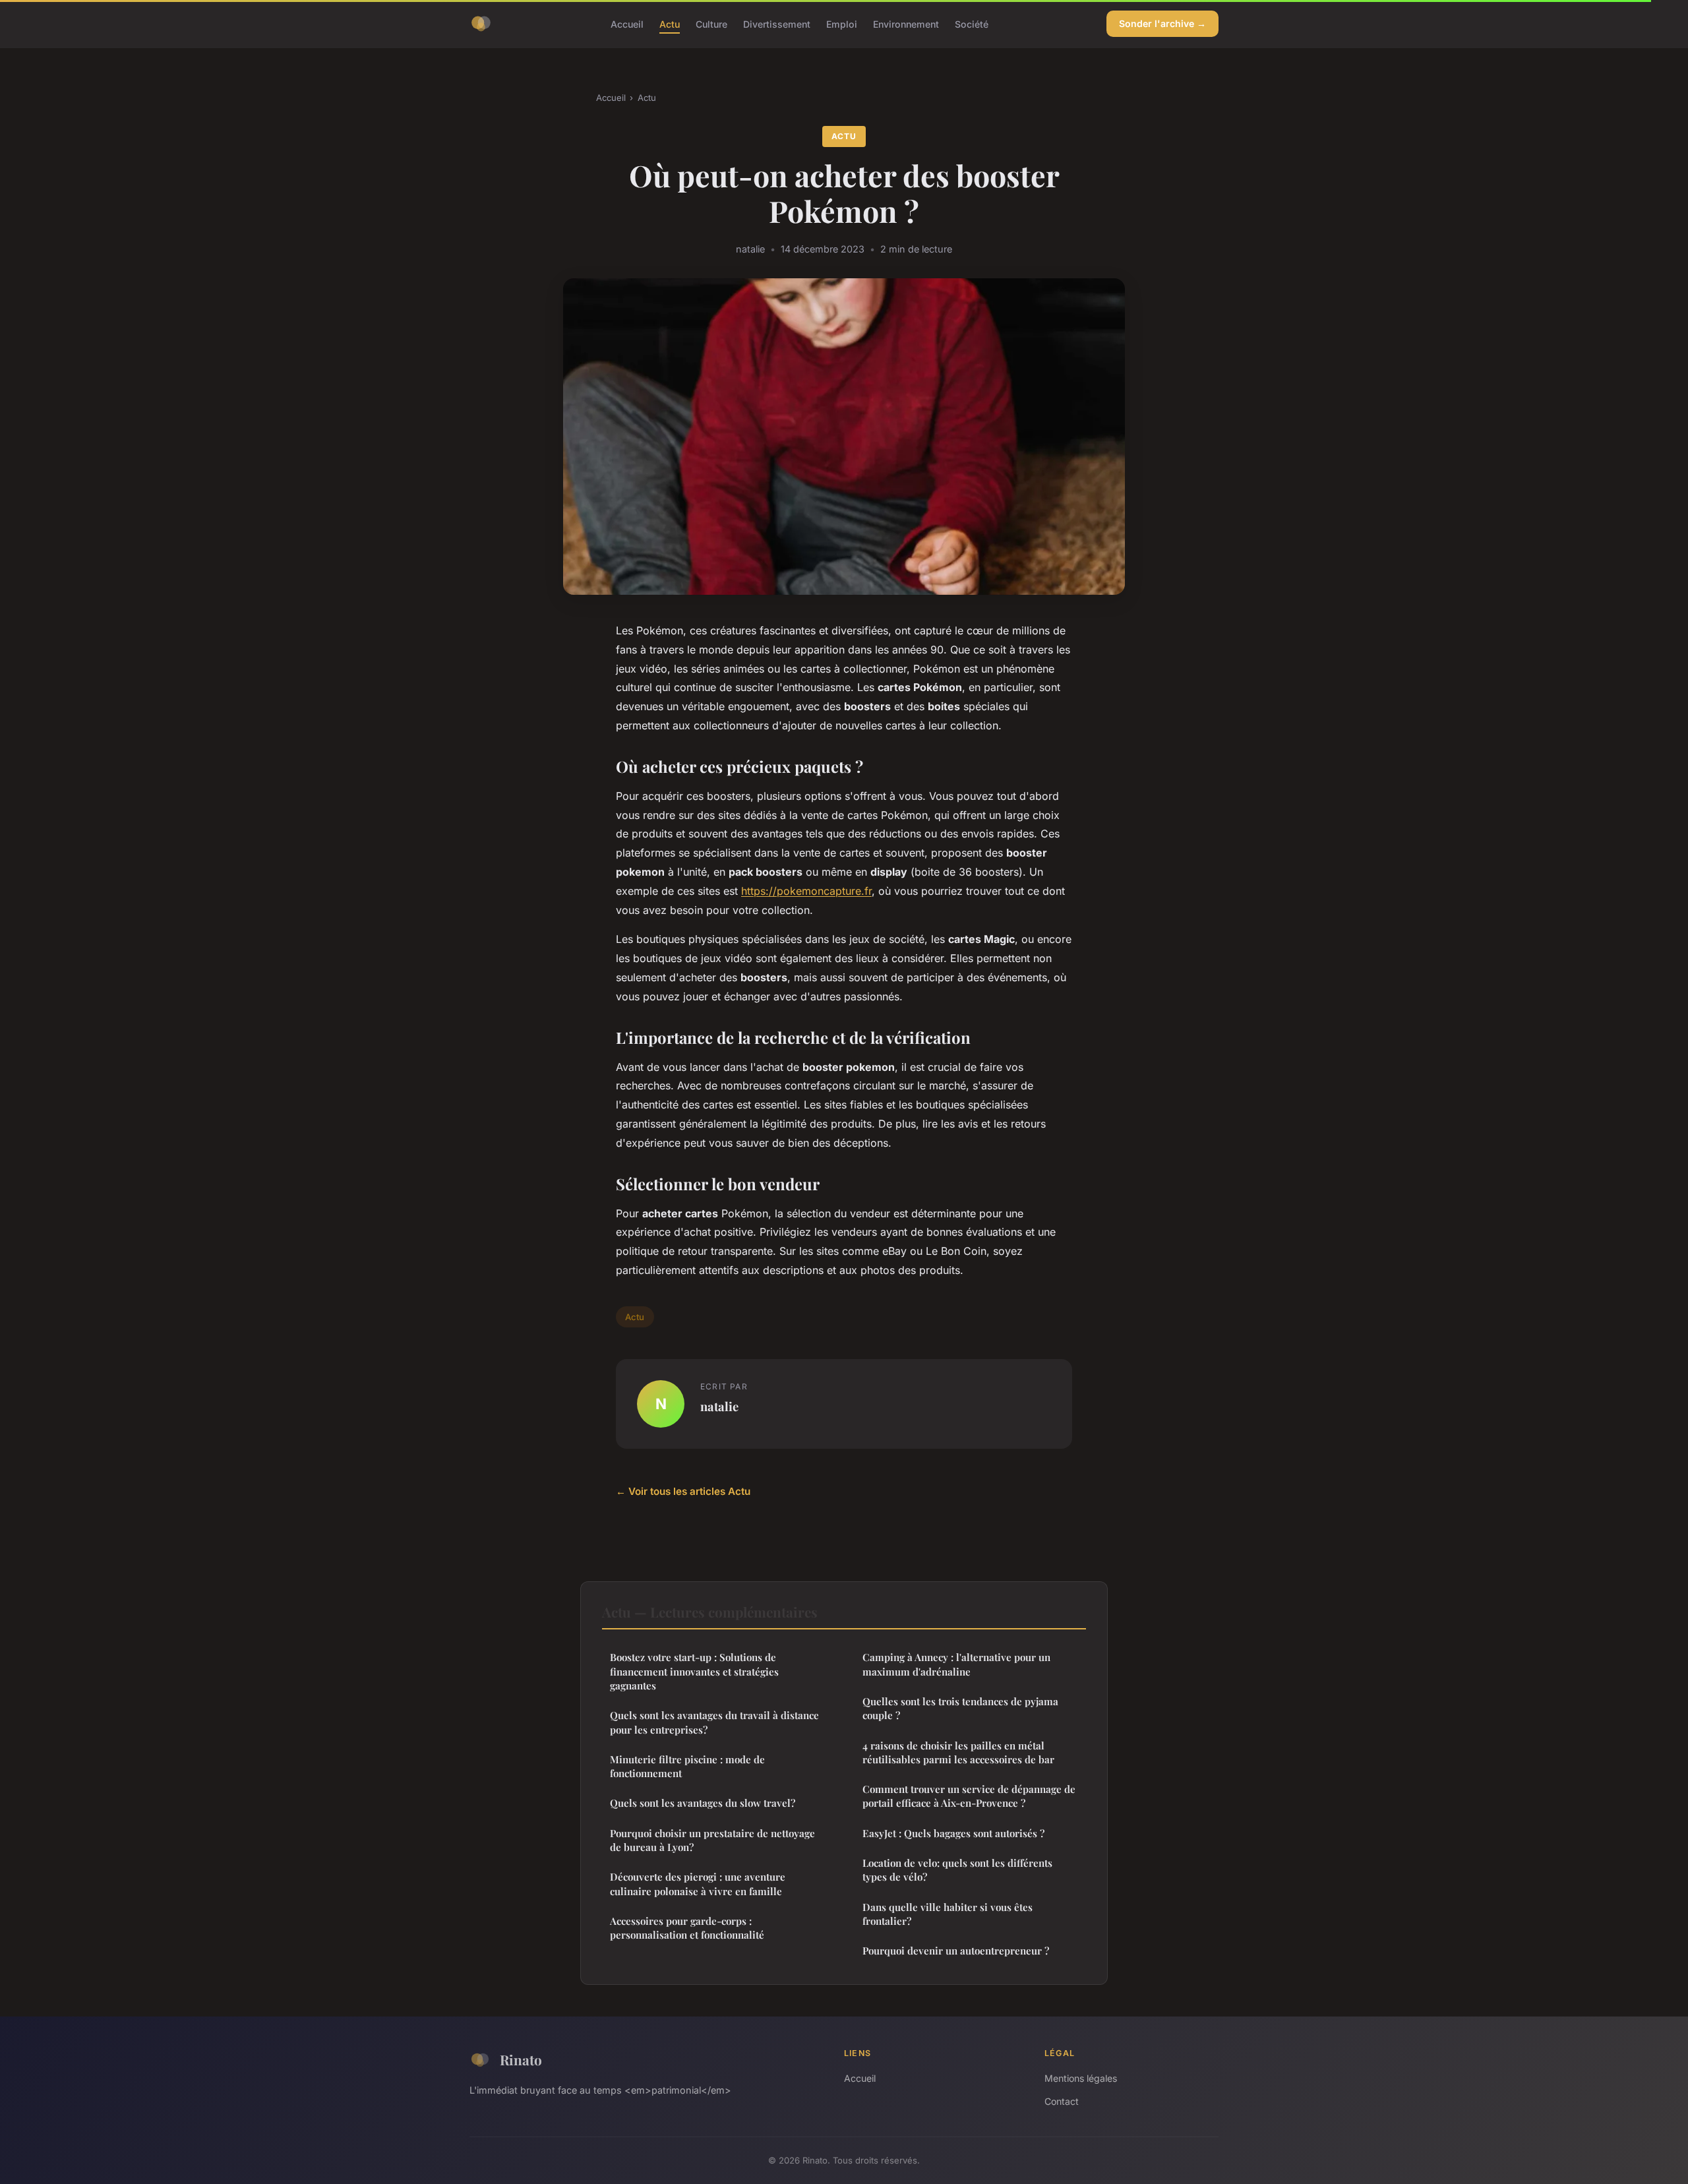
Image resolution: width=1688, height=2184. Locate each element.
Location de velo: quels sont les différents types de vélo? (957, 1870)
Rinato (521, 2059)
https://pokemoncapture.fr (806, 891)
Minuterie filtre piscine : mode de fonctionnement (687, 1766)
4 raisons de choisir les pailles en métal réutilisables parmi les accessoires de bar (958, 1752)
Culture (711, 23)
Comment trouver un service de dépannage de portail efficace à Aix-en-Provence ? (969, 1796)
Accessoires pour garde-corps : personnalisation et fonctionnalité (687, 1928)
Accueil (627, 23)
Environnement (906, 23)
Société (972, 23)
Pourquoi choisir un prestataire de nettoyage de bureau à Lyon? (712, 1840)
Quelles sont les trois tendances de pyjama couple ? (960, 1708)
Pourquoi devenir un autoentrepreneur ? (956, 1951)
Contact (1062, 2101)
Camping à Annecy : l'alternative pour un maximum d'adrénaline (956, 1664)
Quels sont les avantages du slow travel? (703, 1803)
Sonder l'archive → (1162, 23)
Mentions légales (1081, 2078)
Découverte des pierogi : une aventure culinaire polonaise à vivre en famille (698, 1884)
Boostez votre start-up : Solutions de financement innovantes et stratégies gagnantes (694, 1671)
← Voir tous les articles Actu (683, 1491)
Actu (670, 23)
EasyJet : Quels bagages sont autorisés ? (953, 1833)
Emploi (842, 23)
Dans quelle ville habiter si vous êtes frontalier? (948, 1914)
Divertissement (777, 23)
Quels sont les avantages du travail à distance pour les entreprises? (714, 1722)
